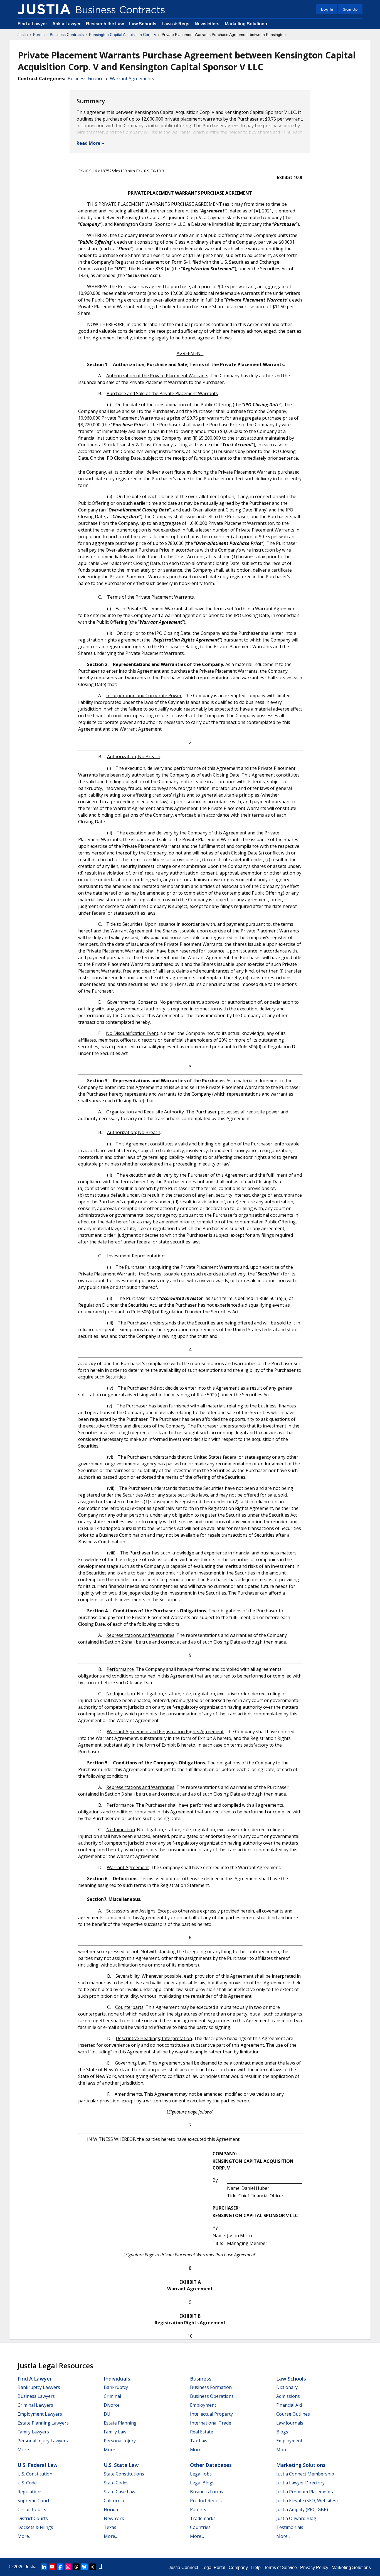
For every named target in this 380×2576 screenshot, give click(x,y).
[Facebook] (60, 2567)
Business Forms (207, 2492)
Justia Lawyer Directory (300, 2483)
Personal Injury (120, 2441)
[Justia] (44, 9)
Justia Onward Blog (296, 2518)
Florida (111, 2509)
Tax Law (199, 2441)
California (114, 2501)
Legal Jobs (201, 2474)
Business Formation (211, 2387)
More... (24, 2450)
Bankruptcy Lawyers (39, 2387)
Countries (200, 2527)
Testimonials (290, 2527)
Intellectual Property (211, 2414)
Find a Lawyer (32, 24)
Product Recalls (206, 2501)
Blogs (282, 2432)
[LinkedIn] (44, 2567)
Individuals (117, 2379)
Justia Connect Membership (305, 2474)
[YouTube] (52, 2567)
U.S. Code (27, 2483)
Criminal (112, 2396)
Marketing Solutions (246, 24)
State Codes (116, 2483)
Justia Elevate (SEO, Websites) (307, 2501)
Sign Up (350, 9)
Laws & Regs (176, 24)
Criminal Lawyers (35, 2405)
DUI (108, 2414)
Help (256, 2568)
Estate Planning (120, 2423)
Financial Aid (289, 2405)
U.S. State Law (121, 2465)
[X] (92, 2567)
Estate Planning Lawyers (43, 2423)
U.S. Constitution (35, 2474)
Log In (327, 9)
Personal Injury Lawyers (43, 2441)
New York (114, 2518)
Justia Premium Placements (305, 2492)
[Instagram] (68, 2567)
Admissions (288, 2396)
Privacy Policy (314, 2568)
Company (238, 2568)
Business (201, 2379)
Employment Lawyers (40, 2414)
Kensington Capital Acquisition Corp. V (123, 35)
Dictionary (287, 2387)
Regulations (30, 2492)
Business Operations (212, 2396)
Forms (39, 35)
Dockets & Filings (35, 2527)
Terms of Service (280, 2568)
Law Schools (143, 24)
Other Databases (211, 2465)
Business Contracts (67, 35)
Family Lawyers (33, 2432)
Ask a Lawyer (67, 24)
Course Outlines (293, 2414)
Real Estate (202, 2432)
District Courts (33, 2518)
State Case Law (119, 2492)
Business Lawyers (36, 2396)
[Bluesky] (84, 2567)
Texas (110, 2527)
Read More (88, 143)
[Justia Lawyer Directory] (100, 2567)
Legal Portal (213, 2568)
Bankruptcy (116, 2387)
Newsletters (207, 24)
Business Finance (86, 79)
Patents (198, 2509)
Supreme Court (34, 2501)
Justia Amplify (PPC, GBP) (302, 2509)
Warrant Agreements (132, 79)
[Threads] (76, 2567)
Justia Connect (183, 2568)
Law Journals (290, 2423)
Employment (203, 2405)
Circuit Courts (32, 2509)
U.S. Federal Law (38, 2465)
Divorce (112, 2405)
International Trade (211, 2423)
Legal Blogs (202, 2483)
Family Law (115, 2432)
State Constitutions (124, 2474)
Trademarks (203, 2518)
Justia (23, 35)
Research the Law (105, 24)
